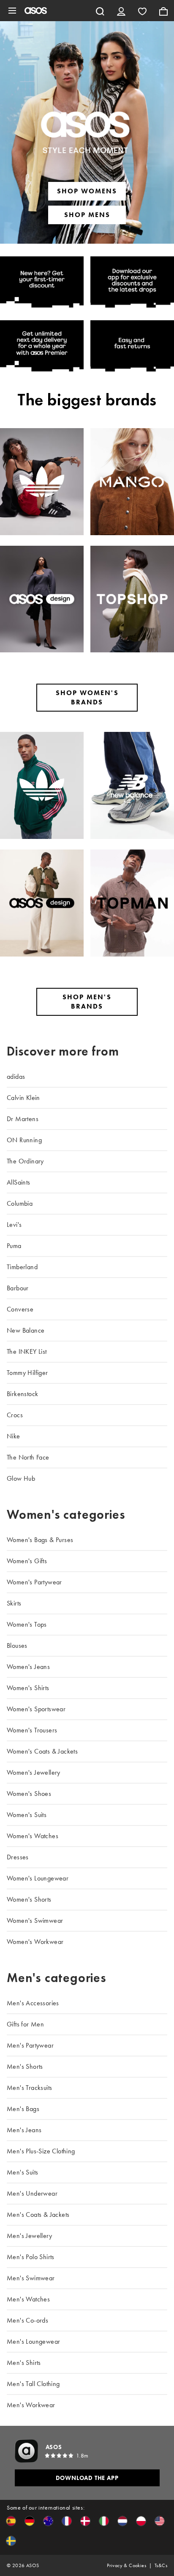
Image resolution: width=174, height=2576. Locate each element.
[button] (11, 2521)
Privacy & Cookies (126, 2565)
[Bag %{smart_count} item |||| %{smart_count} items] (163, 11)
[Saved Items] (142, 11)
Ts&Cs (161, 2565)
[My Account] (121, 11)
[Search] (100, 11)
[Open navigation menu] (12, 11)
